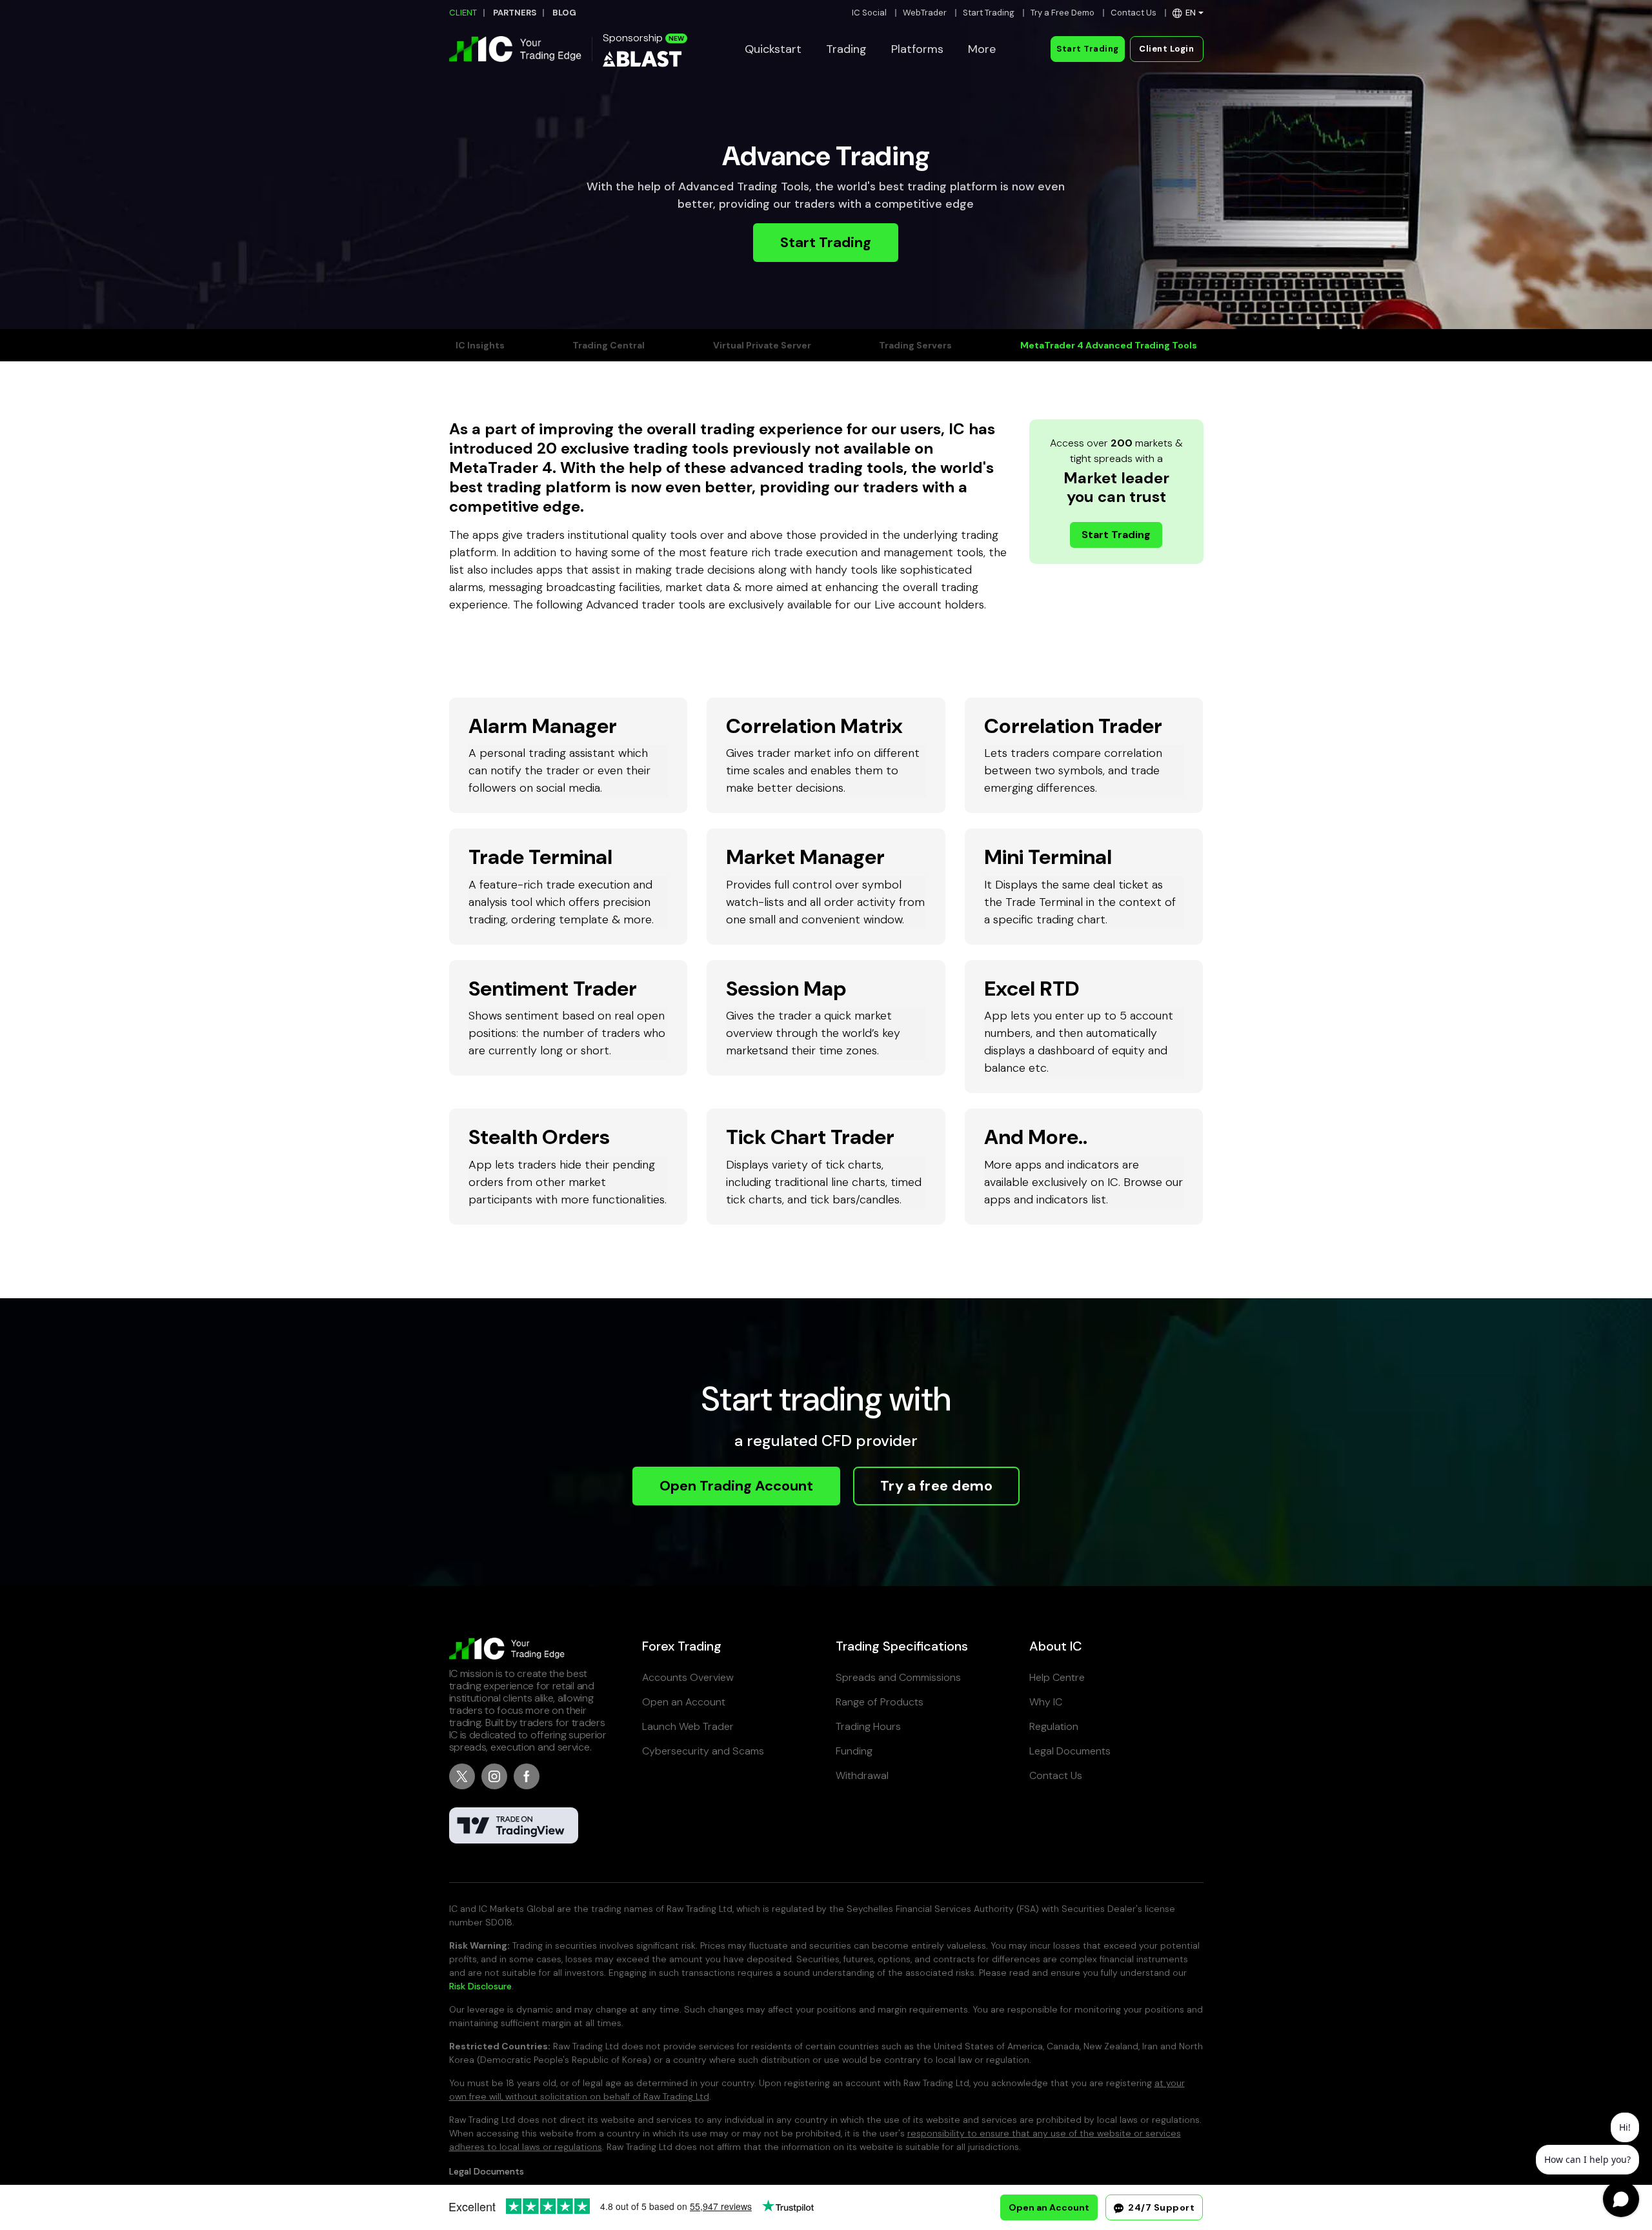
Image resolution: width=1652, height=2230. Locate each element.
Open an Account (684, 1702)
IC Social (869, 13)
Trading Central (609, 345)
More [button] (982, 49)
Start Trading (989, 13)
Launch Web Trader (688, 1726)
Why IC (1046, 1702)
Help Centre (1057, 1677)
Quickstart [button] (773, 49)
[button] (1188, 13)
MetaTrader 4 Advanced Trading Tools (1109, 345)
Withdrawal (862, 1775)
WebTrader (925, 13)
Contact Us (1133, 13)
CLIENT (463, 13)
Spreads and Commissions (898, 1677)
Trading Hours (868, 1726)
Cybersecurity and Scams (703, 1751)
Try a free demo (937, 1486)
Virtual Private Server (762, 345)
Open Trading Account (736, 1486)
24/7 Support (1161, 2207)
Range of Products (880, 1702)
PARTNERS (515, 13)
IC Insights (480, 345)
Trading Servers (915, 345)
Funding (854, 1751)
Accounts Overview (688, 1677)
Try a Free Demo (1063, 13)
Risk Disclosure (480, 1986)
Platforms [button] (917, 49)
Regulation (1054, 1726)
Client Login (1166, 49)
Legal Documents (1070, 1751)
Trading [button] (846, 49)
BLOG (564, 13)
